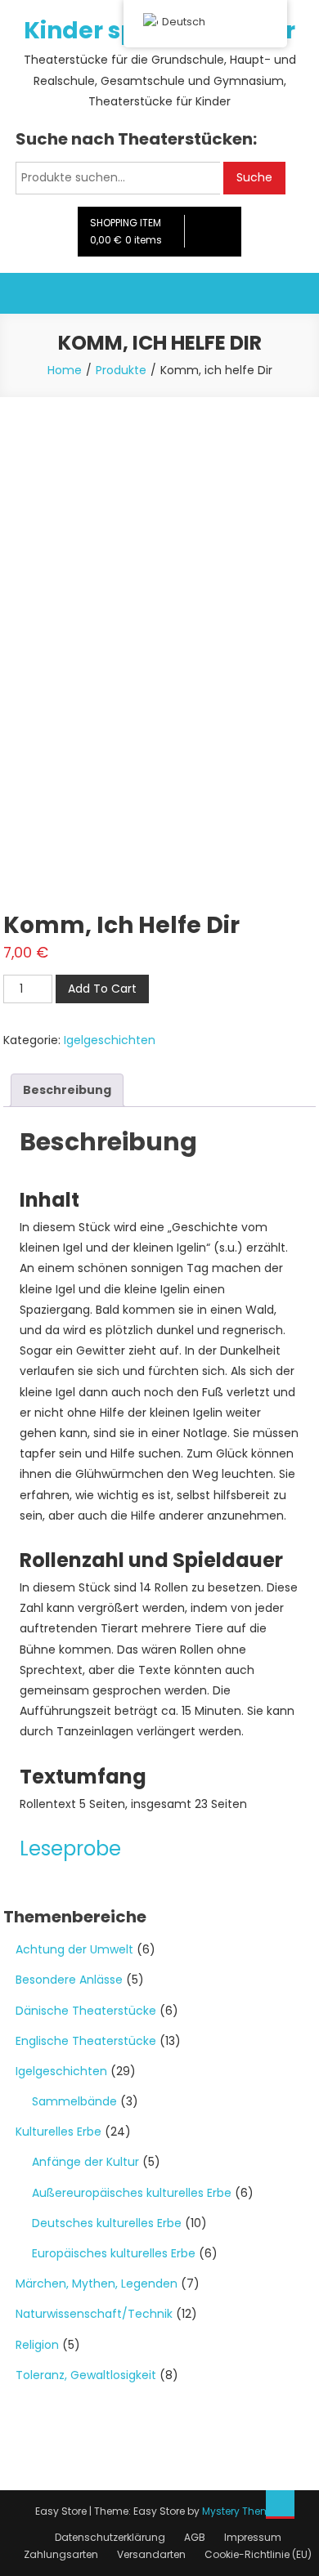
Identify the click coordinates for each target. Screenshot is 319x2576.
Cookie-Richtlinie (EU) (258, 2554)
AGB (195, 2537)
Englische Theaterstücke (86, 2041)
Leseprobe (70, 1848)
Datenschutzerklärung (110, 2537)
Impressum (253, 2537)
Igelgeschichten (110, 1040)
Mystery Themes (242, 2511)
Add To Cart (102, 989)
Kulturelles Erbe (58, 2132)
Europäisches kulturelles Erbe (114, 2253)
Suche (254, 177)
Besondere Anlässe (69, 1980)
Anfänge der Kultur (85, 2162)
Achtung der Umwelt (74, 1949)
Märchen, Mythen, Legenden (97, 2284)
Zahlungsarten (61, 2554)
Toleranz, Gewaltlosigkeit (86, 2375)
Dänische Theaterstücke (86, 2011)
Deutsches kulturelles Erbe (107, 2223)
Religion (37, 2345)
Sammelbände (74, 2101)
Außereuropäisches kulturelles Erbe (132, 2193)
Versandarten (151, 2554)
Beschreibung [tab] (67, 1090)
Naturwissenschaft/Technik (94, 2314)
